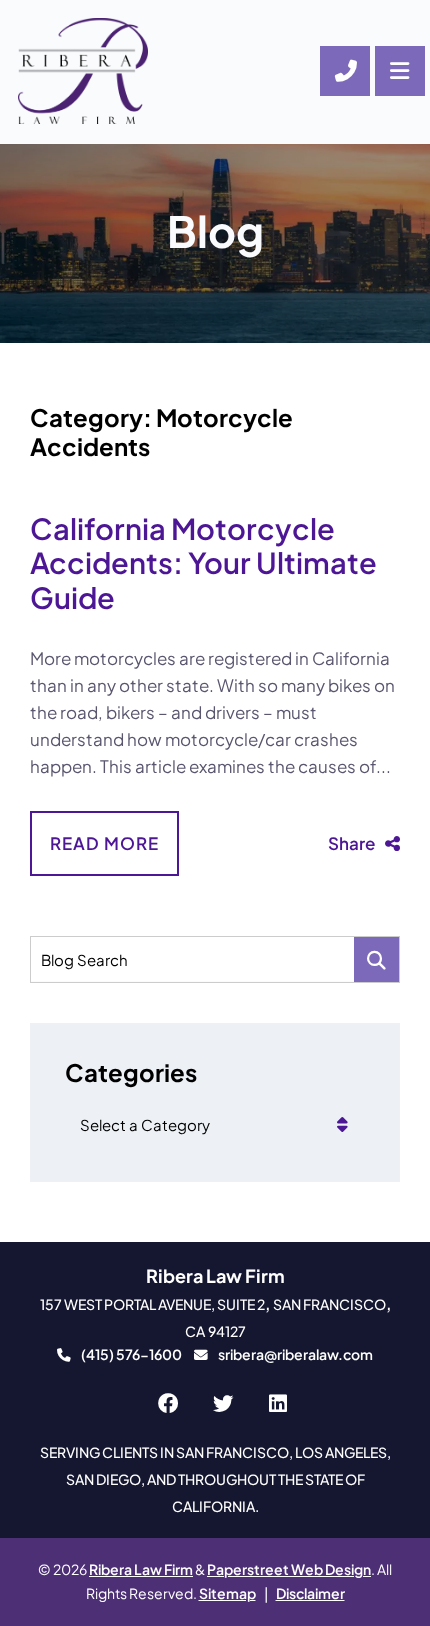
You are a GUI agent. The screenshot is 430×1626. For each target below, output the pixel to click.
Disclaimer (310, 1593)
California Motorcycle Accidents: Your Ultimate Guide (203, 562)
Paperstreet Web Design (289, 1569)
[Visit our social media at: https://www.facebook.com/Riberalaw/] (167, 1404)
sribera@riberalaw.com (295, 1354)
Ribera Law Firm (141, 1569)
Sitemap (227, 1593)
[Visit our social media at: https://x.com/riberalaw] (222, 1404)
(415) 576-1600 (131, 1354)
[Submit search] (376, 959)
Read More (104, 843)
